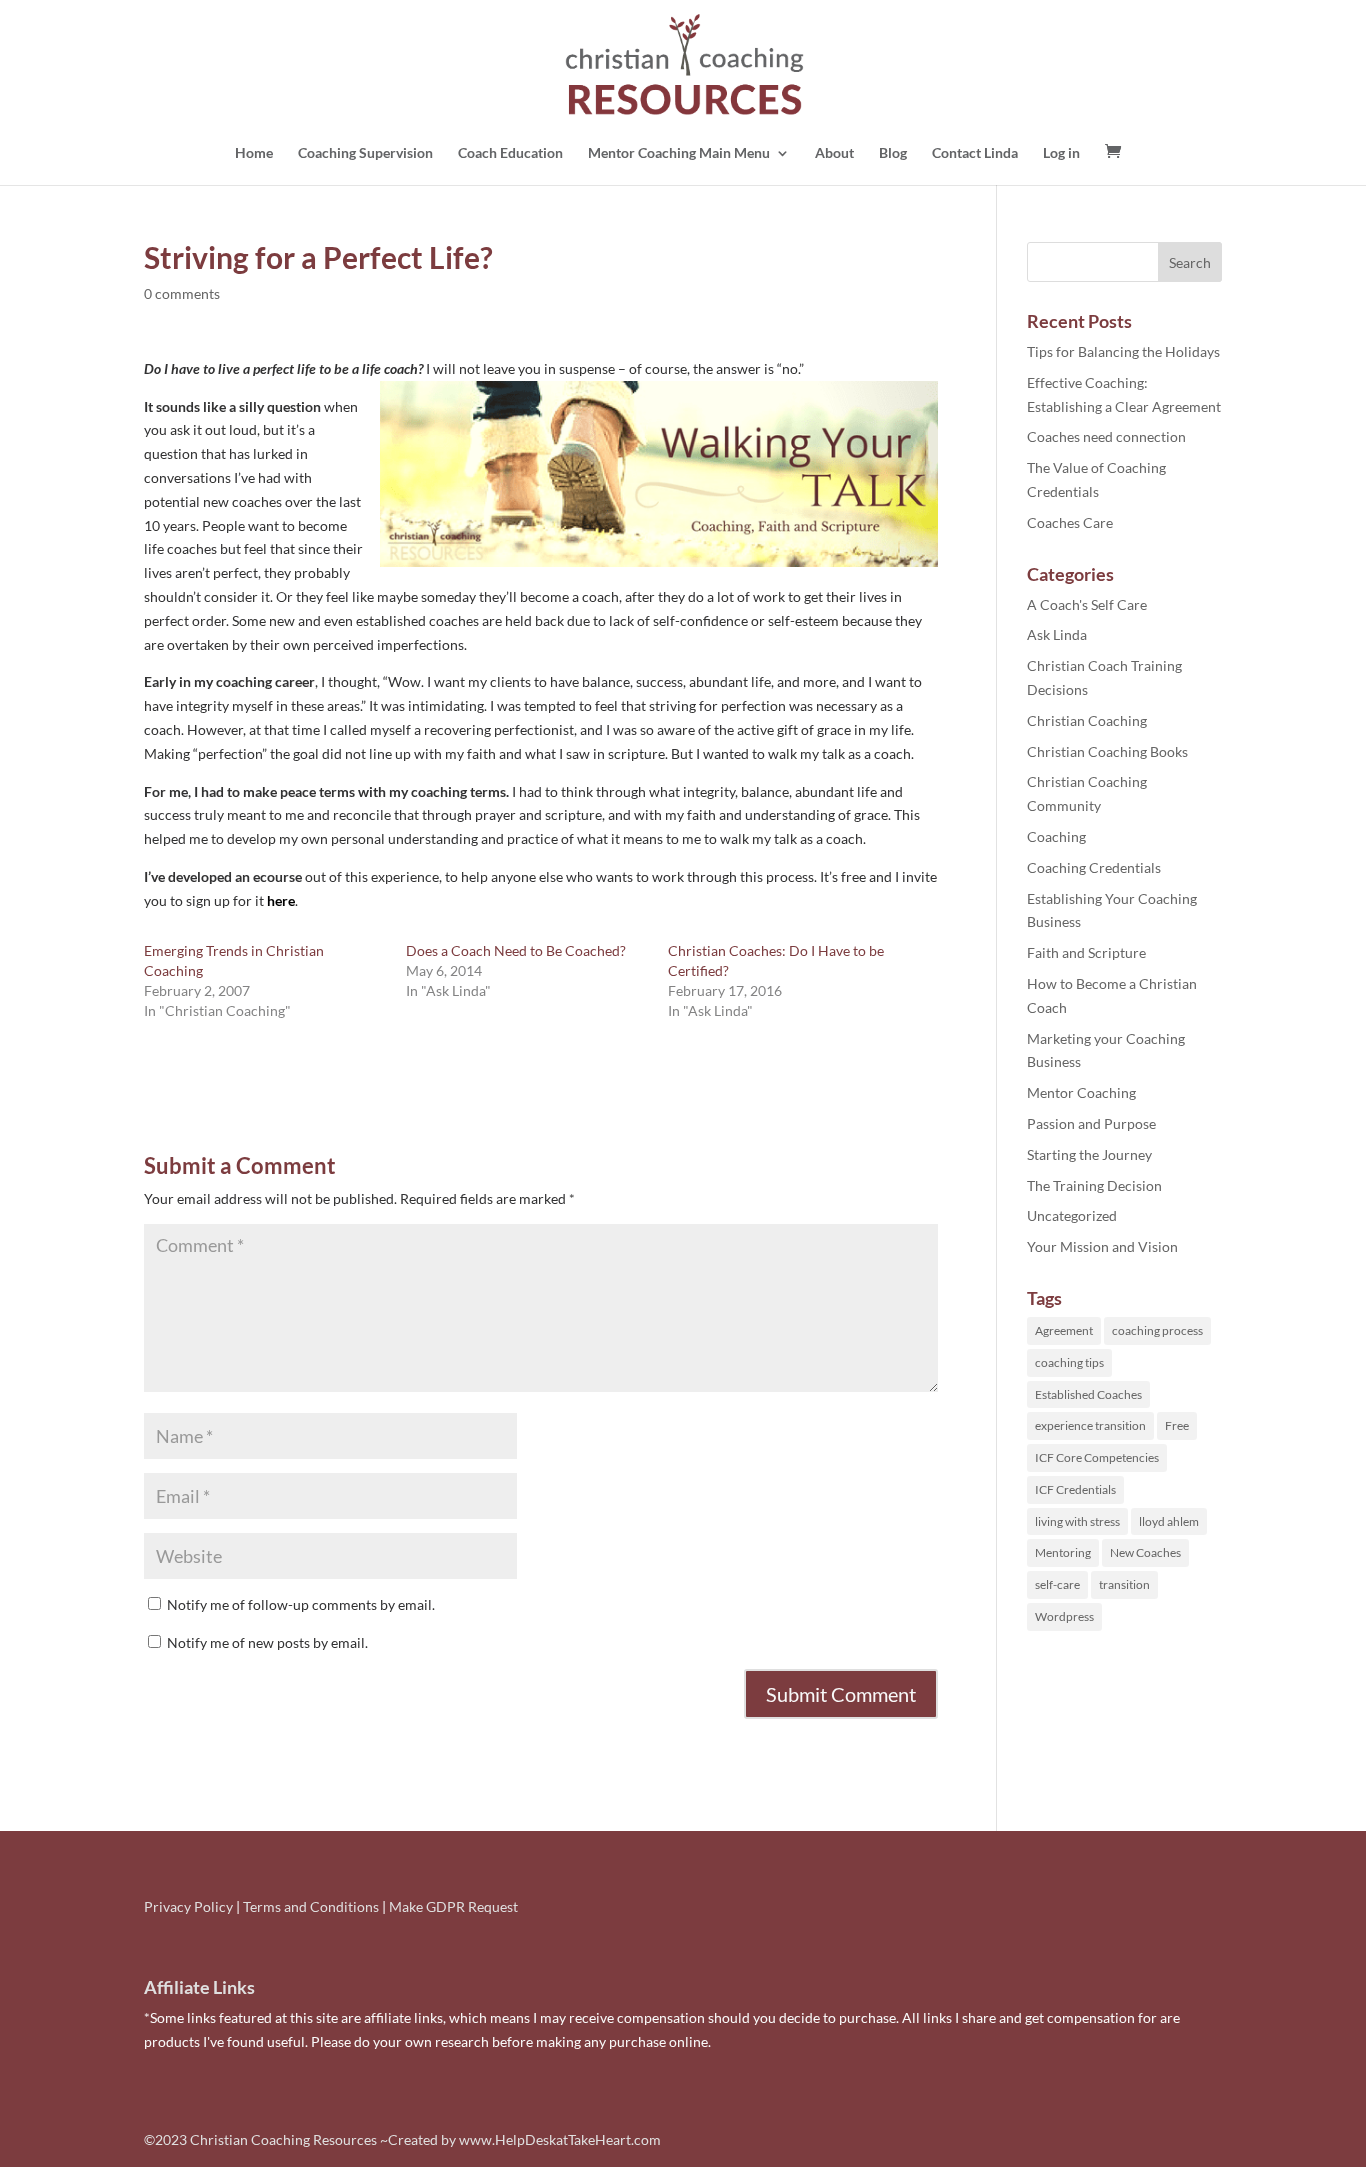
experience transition (1090, 1425)
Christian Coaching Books (1107, 751)
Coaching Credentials (1094, 867)
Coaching (1056, 836)
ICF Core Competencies (1097, 1457)
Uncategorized (1072, 1215)
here (281, 900)
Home (254, 153)
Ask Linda (1057, 634)
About (834, 153)
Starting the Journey (1089, 1154)
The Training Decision (1094, 1185)
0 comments (182, 293)
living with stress (1077, 1521)
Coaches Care (1070, 522)
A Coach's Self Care (1087, 604)
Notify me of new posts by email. (267, 1642)
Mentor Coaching (1081, 1092)
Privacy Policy (188, 1906)
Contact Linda (975, 153)
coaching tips (1069, 1362)
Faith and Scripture (1086, 952)
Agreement (1064, 1330)
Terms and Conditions (311, 1906)
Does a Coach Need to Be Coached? (516, 950)
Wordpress (1064, 1616)
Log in (1061, 153)
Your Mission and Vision (1102, 1246)
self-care (1057, 1584)
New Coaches (1145, 1552)
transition (1124, 1584)
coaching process (1157, 1330)
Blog (893, 153)
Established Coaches (1088, 1394)
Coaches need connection (1106, 436)
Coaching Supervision (365, 153)
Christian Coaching (1087, 720)
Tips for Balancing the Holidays (1123, 351)
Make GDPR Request (453, 1906)
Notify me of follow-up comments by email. (301, 1604)
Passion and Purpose (1091, 1123)
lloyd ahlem (1169, 1521)
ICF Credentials (1075, 1489)
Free (1177, 1425)
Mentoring (1063, 1552)
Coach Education (510, 153)
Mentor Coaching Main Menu (679, 153)
